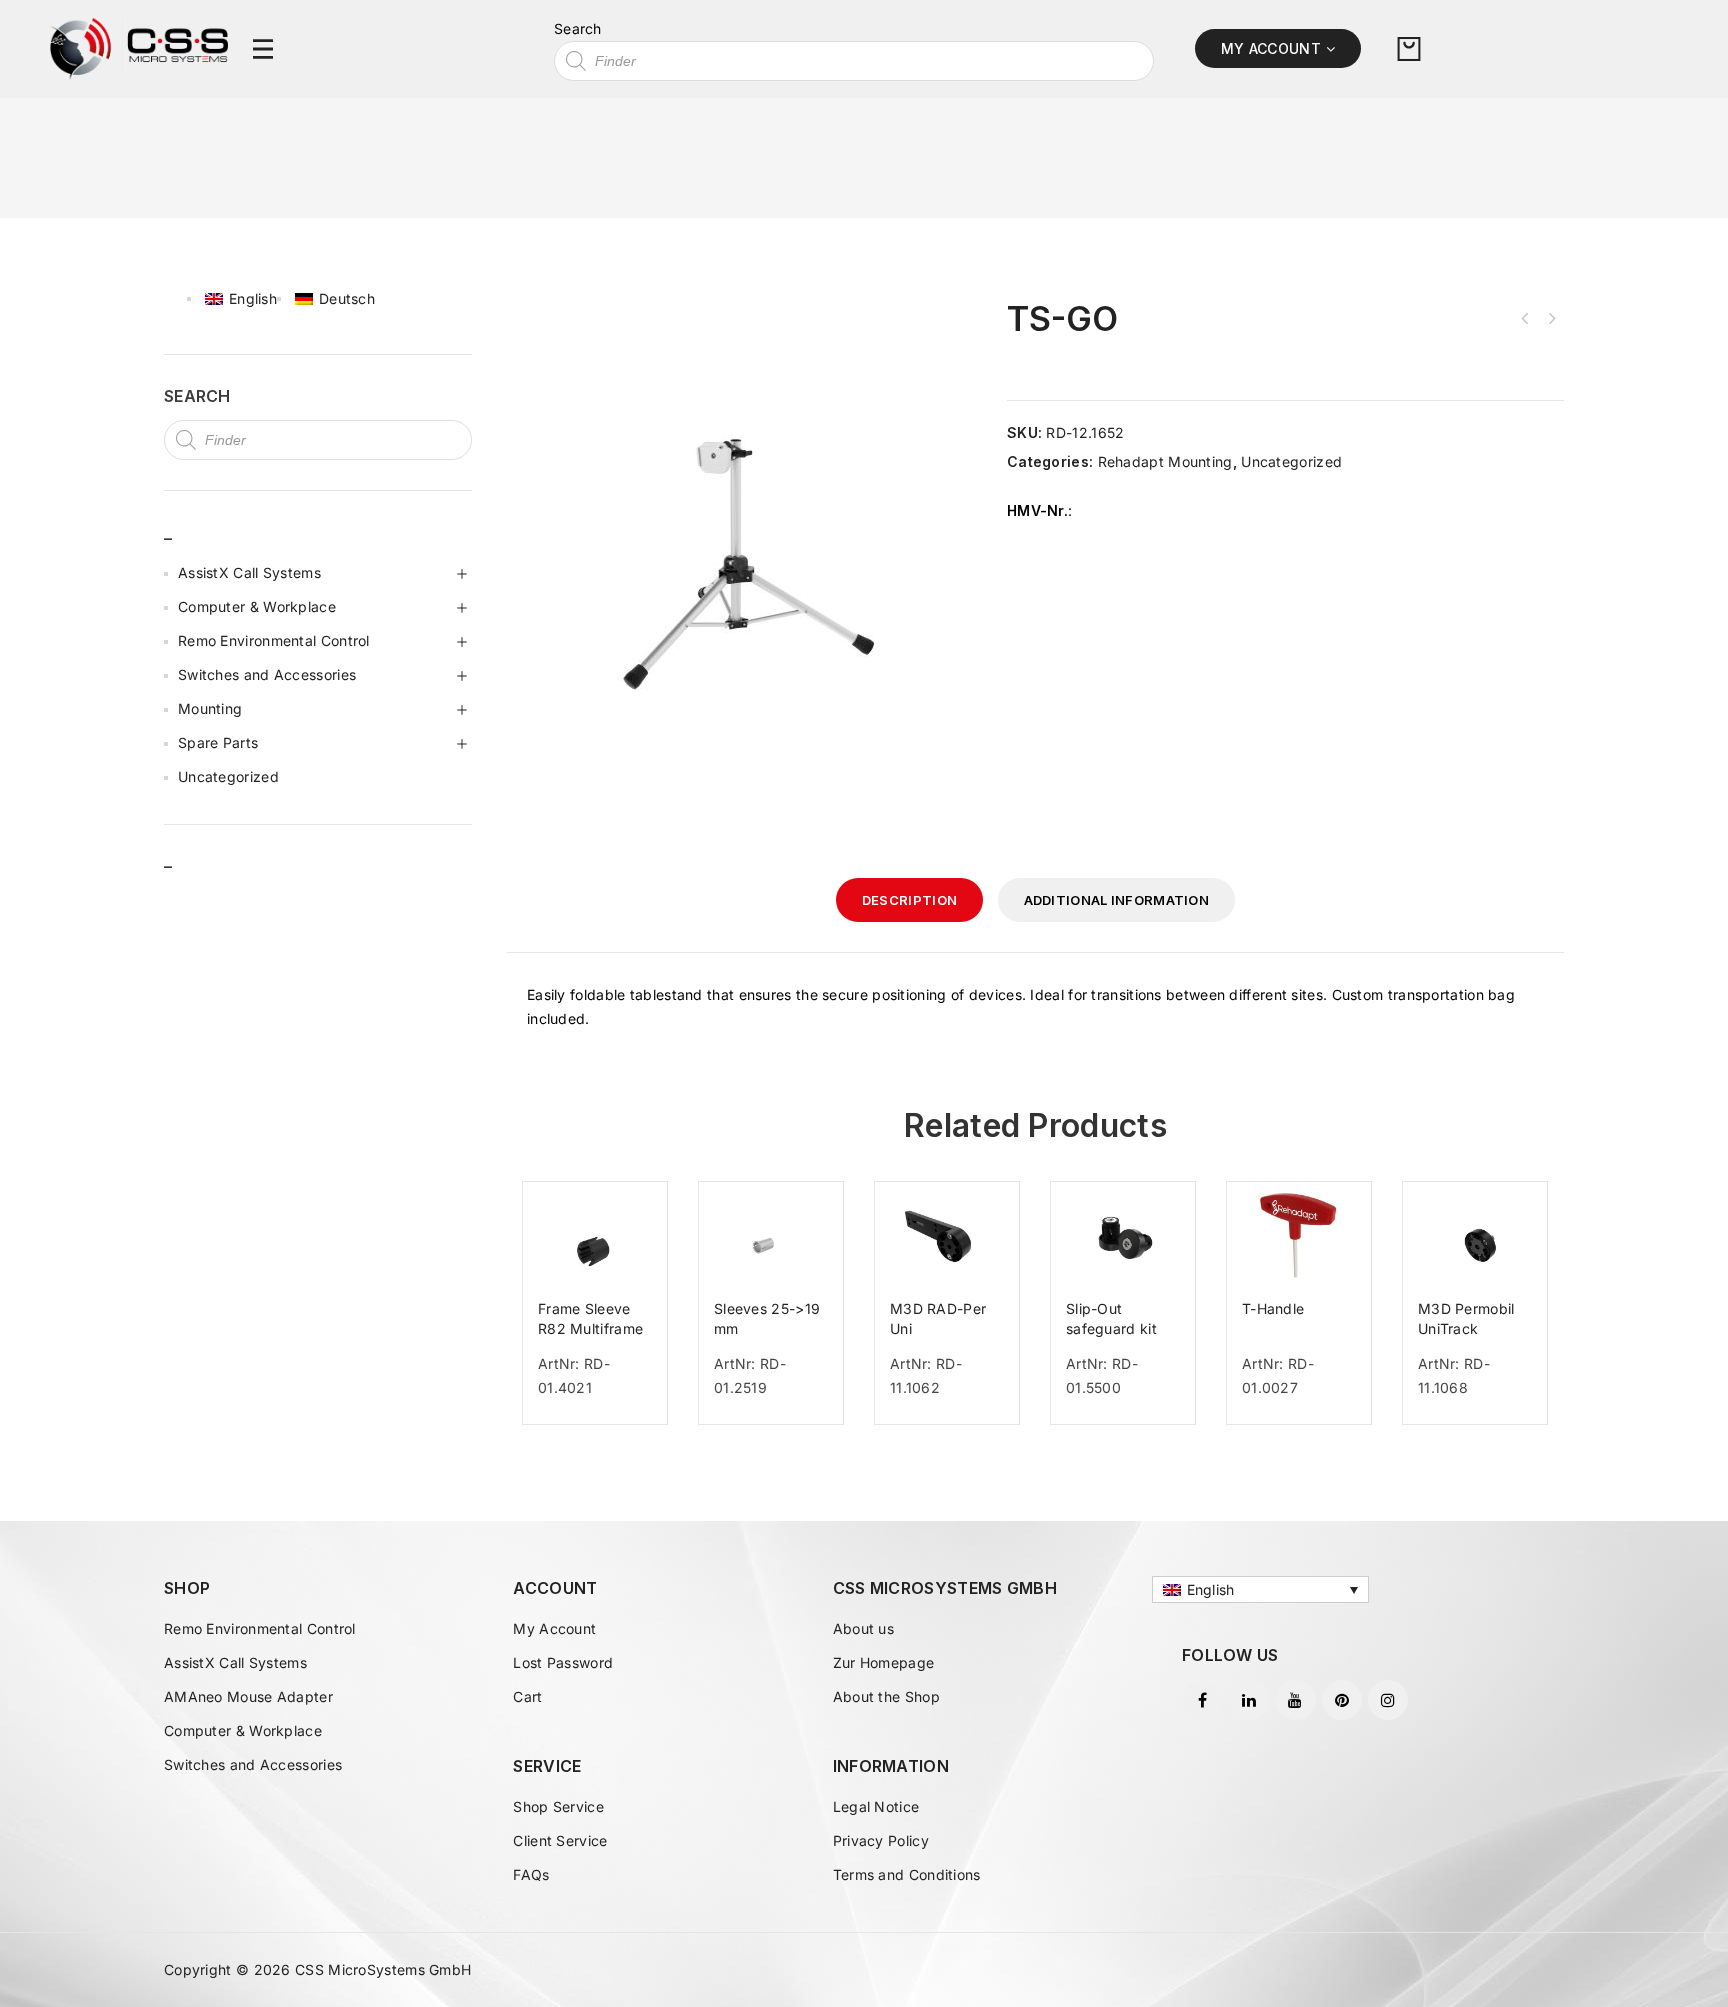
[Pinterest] (1342, 1700)
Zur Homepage (884, 1662)
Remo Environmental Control (274, 640)
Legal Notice (876, 1806)
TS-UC (1551, 319)
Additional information (1117, 900)
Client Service (560, 1840)
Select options (603, 1430)
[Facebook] (1203, 1700)
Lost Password (563, 1662)
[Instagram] (1388, 1700)
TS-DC (1525, 319)
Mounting (210, 708)
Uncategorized (1291, 461)
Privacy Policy (881, 1840)
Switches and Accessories (267, 674)
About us (863, 1628)
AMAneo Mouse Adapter (248, 1696)
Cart (527, 1696)
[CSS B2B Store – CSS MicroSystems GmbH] (139, 47)
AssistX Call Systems (249, 572)
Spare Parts (218, 742)
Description (909, 900)
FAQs (531, 1874)
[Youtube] (1296, 1700)
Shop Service (558, 1806)
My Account (554, 1628)
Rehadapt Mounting (1165, 461)
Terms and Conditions (907, 1874)
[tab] (909, 900)
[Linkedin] (1249, 1700)
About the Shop (886, 1696)
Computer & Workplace (257, 606)
